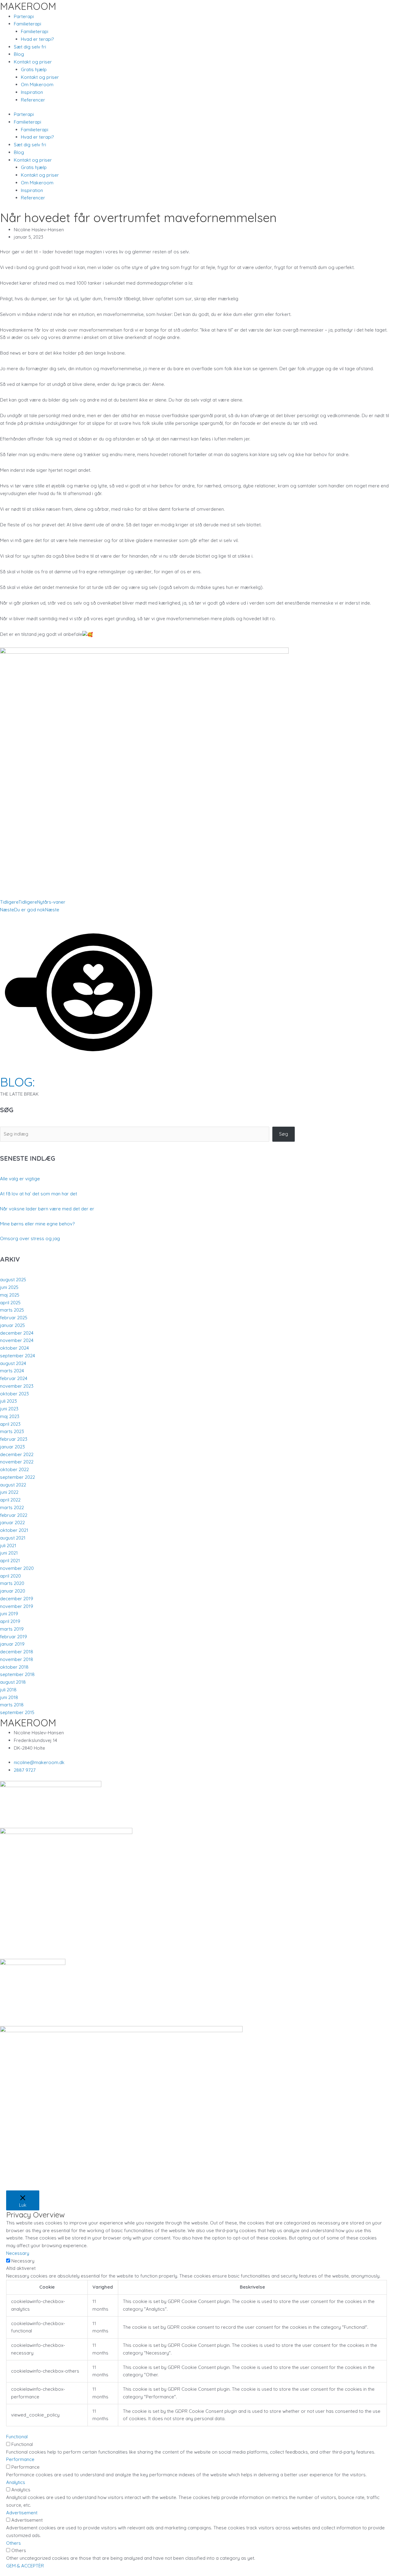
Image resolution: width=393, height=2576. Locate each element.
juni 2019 (9, 1614)
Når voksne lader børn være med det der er (47, 1209)
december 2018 (17, 1652)
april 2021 (10, 1561)
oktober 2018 (14, 1667)
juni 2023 (9, 1409)
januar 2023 (12, 1447)
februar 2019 (14, 1637)
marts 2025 (12, 1310)
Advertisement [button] (22, 2513)
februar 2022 (14, 1515)
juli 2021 (8, 1546)
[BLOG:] (79, 1069)
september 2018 (17, 1674)
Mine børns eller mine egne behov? (37, 1224)
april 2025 (10, 1303)
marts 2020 (12, 1583)
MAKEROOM (28, 6)
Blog (19, 54)
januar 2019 (12, 1644)
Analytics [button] (16, 2482)
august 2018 (13, 1682)
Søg (284, 1134)
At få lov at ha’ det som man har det (39, 1194)
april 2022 (10, 1500)
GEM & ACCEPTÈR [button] (25, 2566)
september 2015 (17, 1712)
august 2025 (13, 1280)
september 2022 (18, 1477)
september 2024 (18, 1356)
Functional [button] (17, 2437)
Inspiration (32, 92)
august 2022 (13, 1485)
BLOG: (17, 1082)
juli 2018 (8, 1690)
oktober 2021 (14, 1530)
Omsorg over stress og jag (30, 1238)
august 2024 (13, 1363)
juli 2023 (8, 1401)
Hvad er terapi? (37, 39)
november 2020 (17, 1568)
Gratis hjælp (34, 69)
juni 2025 (9, 1287)
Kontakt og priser (40, 77)
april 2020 (10, 1576)
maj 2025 (10, 1295)
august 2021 (13, 1538)
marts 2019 (12, 1629)
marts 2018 (12, 1705)
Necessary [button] (18, 2253)
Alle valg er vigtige (20, 1179)
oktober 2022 (14, 1469)
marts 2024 (12, 1371)
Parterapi (24, 16)
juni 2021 (9, 1553)
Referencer (33, 100)
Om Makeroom (37, 85)
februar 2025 (14, 1318)
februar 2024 (14, 1378)
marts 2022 (12, 1507)
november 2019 (17, 1606)
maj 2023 (10, 1416)
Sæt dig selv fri (30, 47)
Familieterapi (35, 31)
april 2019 (10, 1621)
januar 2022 (12, 1523)
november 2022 (17, 1462)
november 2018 (17, 1659)
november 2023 (17, 1386)
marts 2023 (12, 1431)
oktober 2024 (14, 1348)
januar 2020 (13, 1591)
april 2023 (10, 1424)
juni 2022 (9, 1492)
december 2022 (17, 1454)
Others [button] (14, 2543)
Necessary (23, 2261)
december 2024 (17, 1333)
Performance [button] (20, 2459)
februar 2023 (14, 1439)
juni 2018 (9, 1697)
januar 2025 (12, 1325)
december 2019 (17, 1599)
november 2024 (17, 1340)
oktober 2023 (14, 1394)
